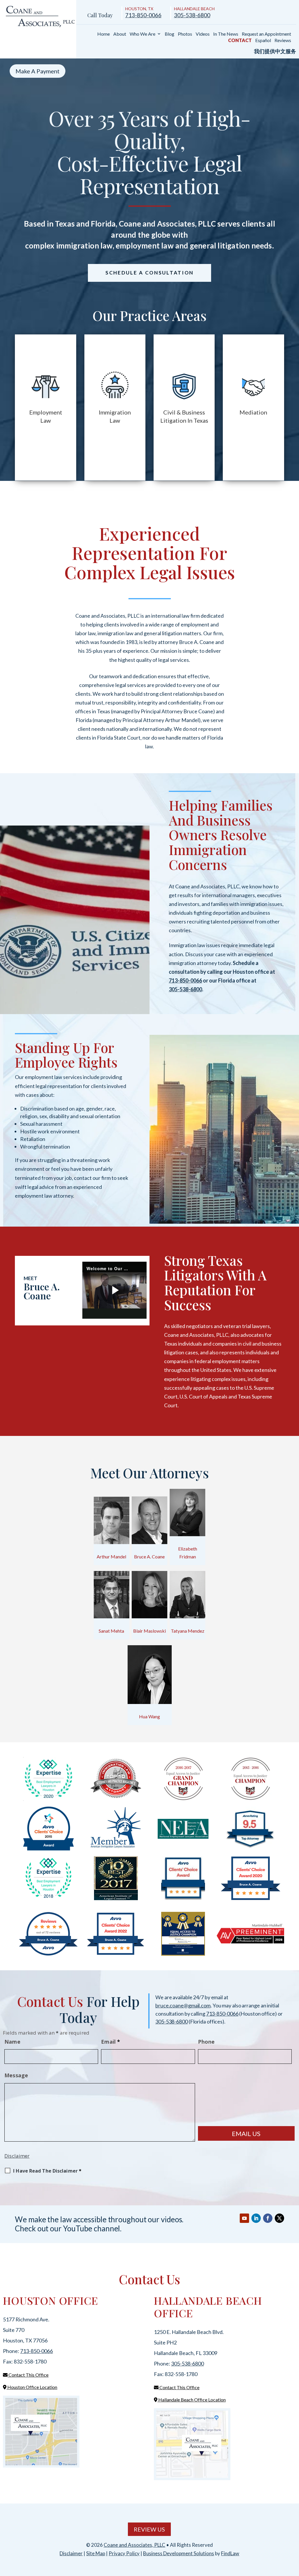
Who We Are (142, 34)
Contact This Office (28, 2375)
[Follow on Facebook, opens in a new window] (268, 2218)
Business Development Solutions (179, 2553)
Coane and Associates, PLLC (134, 2545)
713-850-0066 (143, 15)
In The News (226, 34)
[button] (293, 2534)
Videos (203, 34)
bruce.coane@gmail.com (183, 2005)
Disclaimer (17, 2156)
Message (16, 2075)
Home (104, 34)
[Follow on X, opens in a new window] (279, 2218)
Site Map (96, 2553)
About (120, 34)
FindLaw (230, 2553)
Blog (170, 34)
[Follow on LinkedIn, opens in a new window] (256, 2218)
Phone (206, 2042)
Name (12, 2042)
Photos (185, 34)
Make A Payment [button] (38, 71)
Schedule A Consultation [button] (149, 273)
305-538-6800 (192, 15)
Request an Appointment (266, 34)
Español (263, 40)
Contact (240, 40)
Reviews (283, 40)
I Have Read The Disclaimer (47, 2171)
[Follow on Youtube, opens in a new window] (244, 2218)
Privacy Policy (124, 2553)
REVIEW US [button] (149, 2529)
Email (111, 2042)
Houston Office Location (32, 2387)
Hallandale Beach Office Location (192, 2400)
